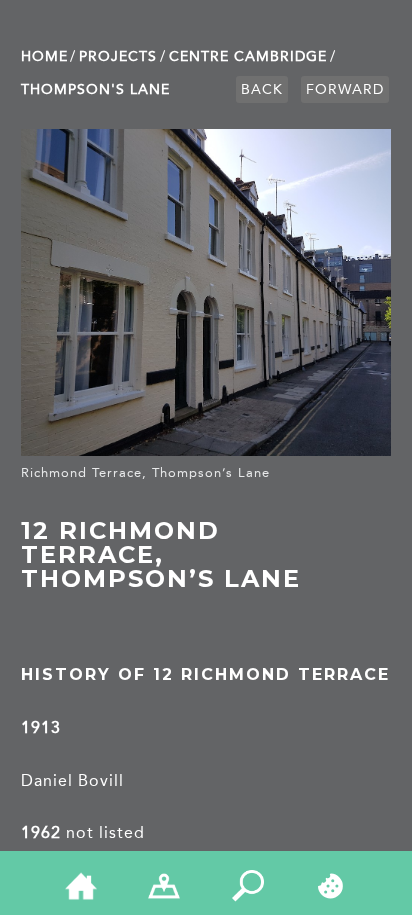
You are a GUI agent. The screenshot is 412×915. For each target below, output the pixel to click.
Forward (345, 89)
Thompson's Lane (95, 89)
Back (262, 89)
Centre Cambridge (248, 56)
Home (44, 56)
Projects (118, 56)
